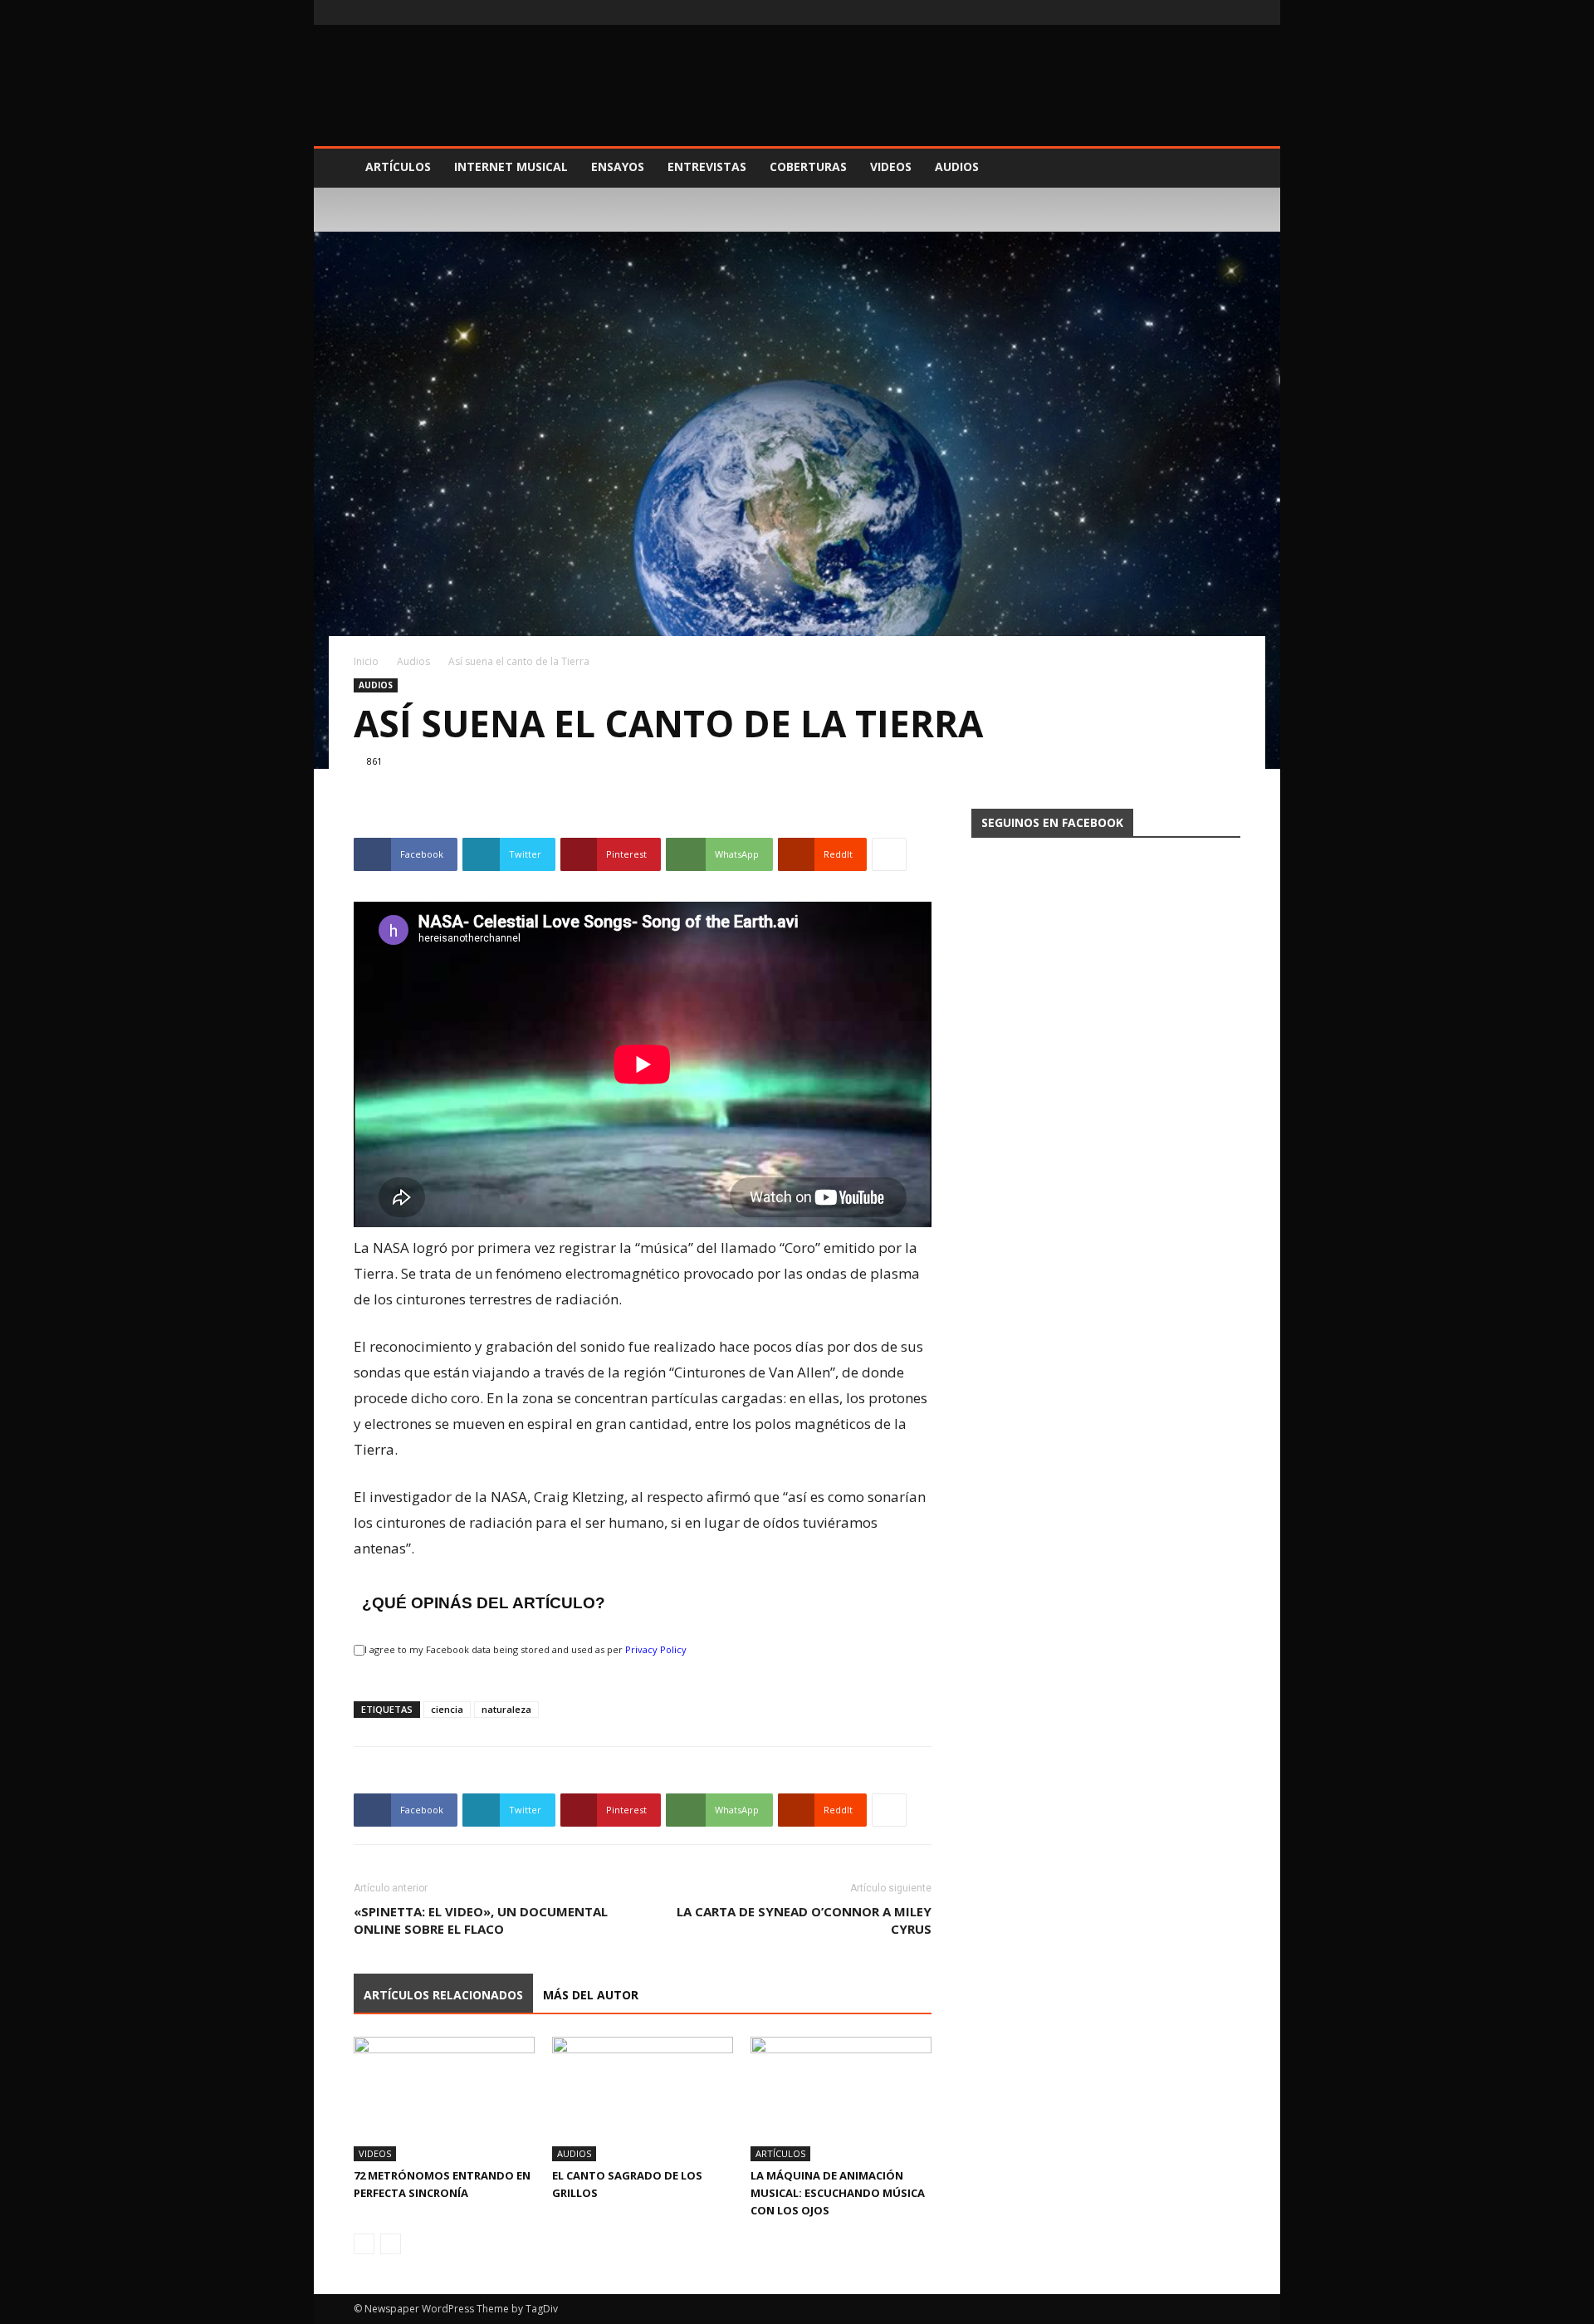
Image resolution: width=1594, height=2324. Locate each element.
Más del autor (591, 1995)
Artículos (398, 166)
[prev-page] (364, 2244)
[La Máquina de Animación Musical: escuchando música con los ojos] (841, 2099)
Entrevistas (707, 166)
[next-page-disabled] (391, 2244)
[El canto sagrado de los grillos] (643, 2099)
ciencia (447, 1709)
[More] (889, 854)
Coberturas (808, 166)
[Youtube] (1228, 12)
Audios (957, 166)
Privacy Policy (656, 1649)
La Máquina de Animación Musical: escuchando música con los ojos (838, 2193)
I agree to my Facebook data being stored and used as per (526, 1649)
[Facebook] (1173, 12)
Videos (891, 166)
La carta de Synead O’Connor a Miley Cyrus (804, 1920)
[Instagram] (1200, 12)
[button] (1220, 168)
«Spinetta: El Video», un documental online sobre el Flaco (481, 1920)
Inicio (366, 661)
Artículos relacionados (443, 1995)
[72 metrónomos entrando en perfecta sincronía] (444, 2099)
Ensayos (618, 166)
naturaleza (506, 1709)
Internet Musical (511, 166)
